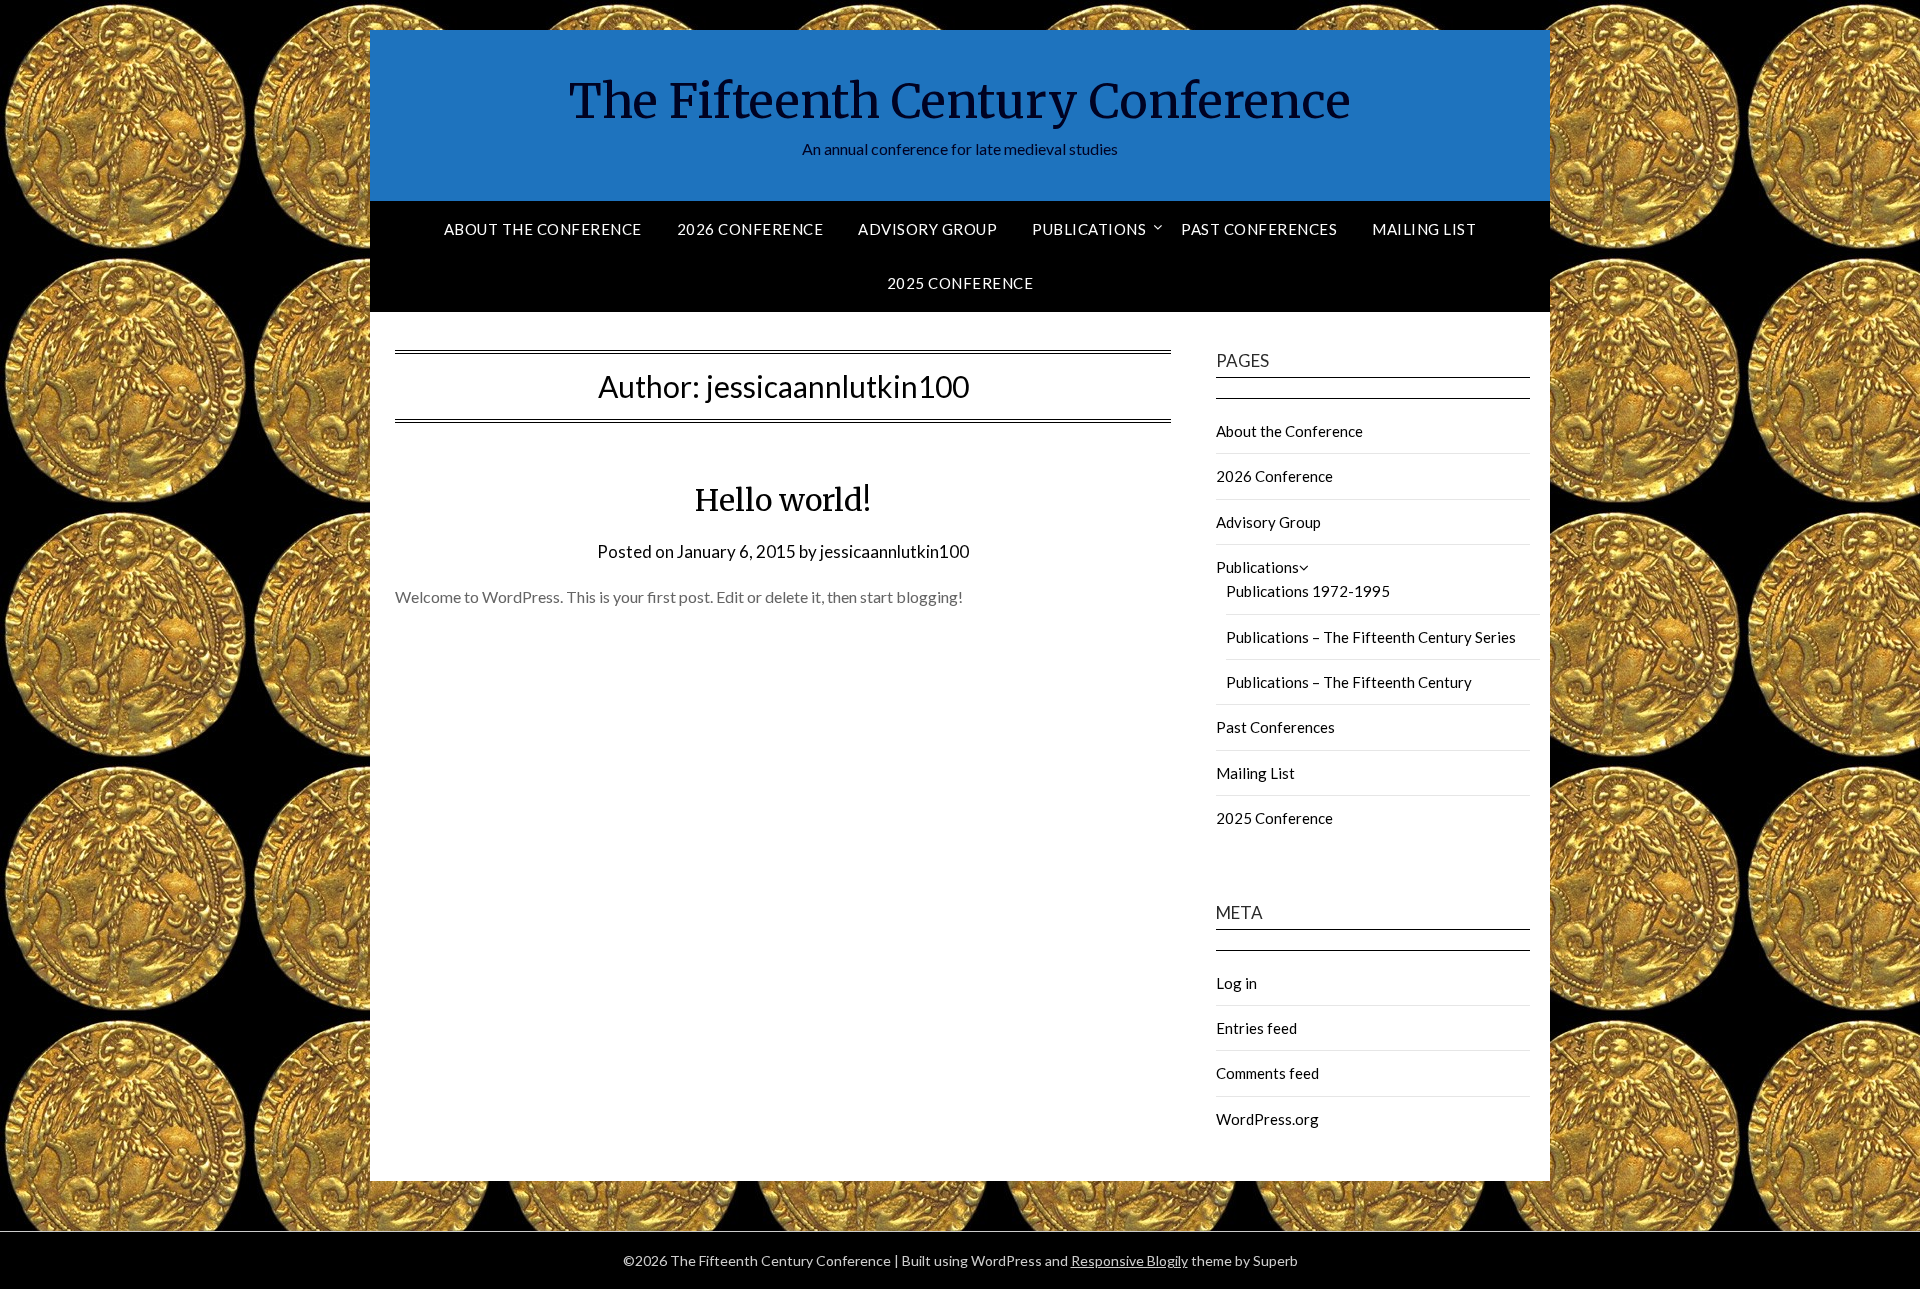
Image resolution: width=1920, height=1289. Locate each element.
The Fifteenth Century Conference (960, 101)
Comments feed (1267, 1073)
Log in (1236, 983)
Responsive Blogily (1129, 1260)
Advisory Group (927, 229)
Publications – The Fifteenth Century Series (1371, 637)
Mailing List (1424, 229)
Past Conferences (1259, 229)
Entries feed (1256, 1028)
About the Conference (543, 229)
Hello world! (783, 500)
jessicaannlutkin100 (894, 551)
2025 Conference (960, 283)
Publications (1089, 229)
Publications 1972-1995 (1308, 591)
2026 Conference (750, 229)
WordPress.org (1267, 1119)
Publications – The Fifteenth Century (1349, 682)
